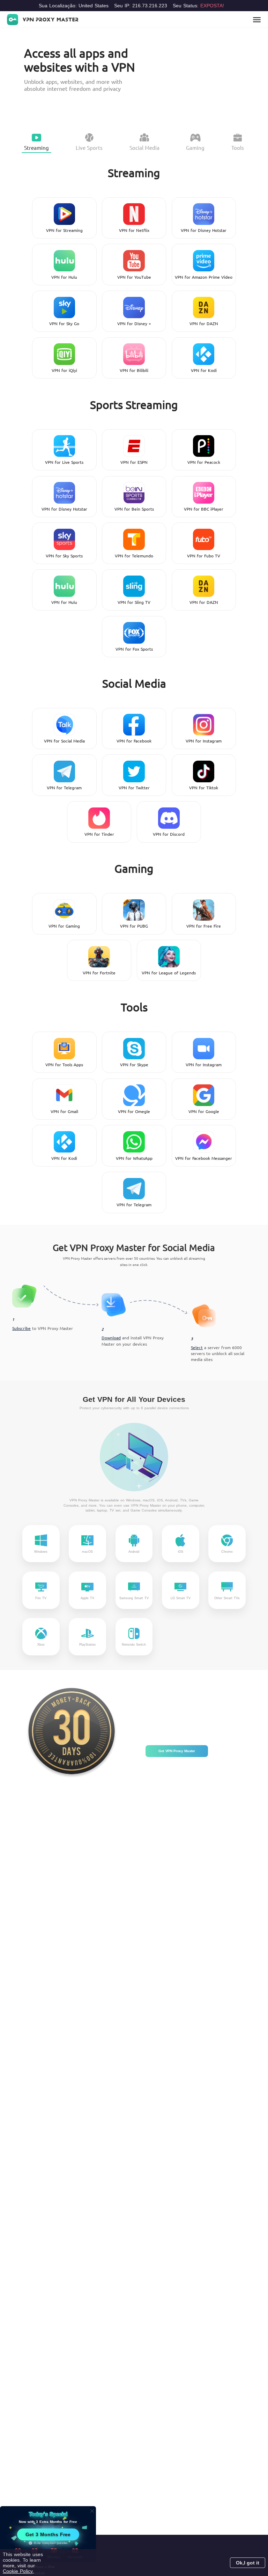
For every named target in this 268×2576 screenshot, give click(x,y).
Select (197, 1347)
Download (111, 1338)
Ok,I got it (248, 2563)
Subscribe (21, 1328)
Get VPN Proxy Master (177, 1751)
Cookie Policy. (18, 2571)
